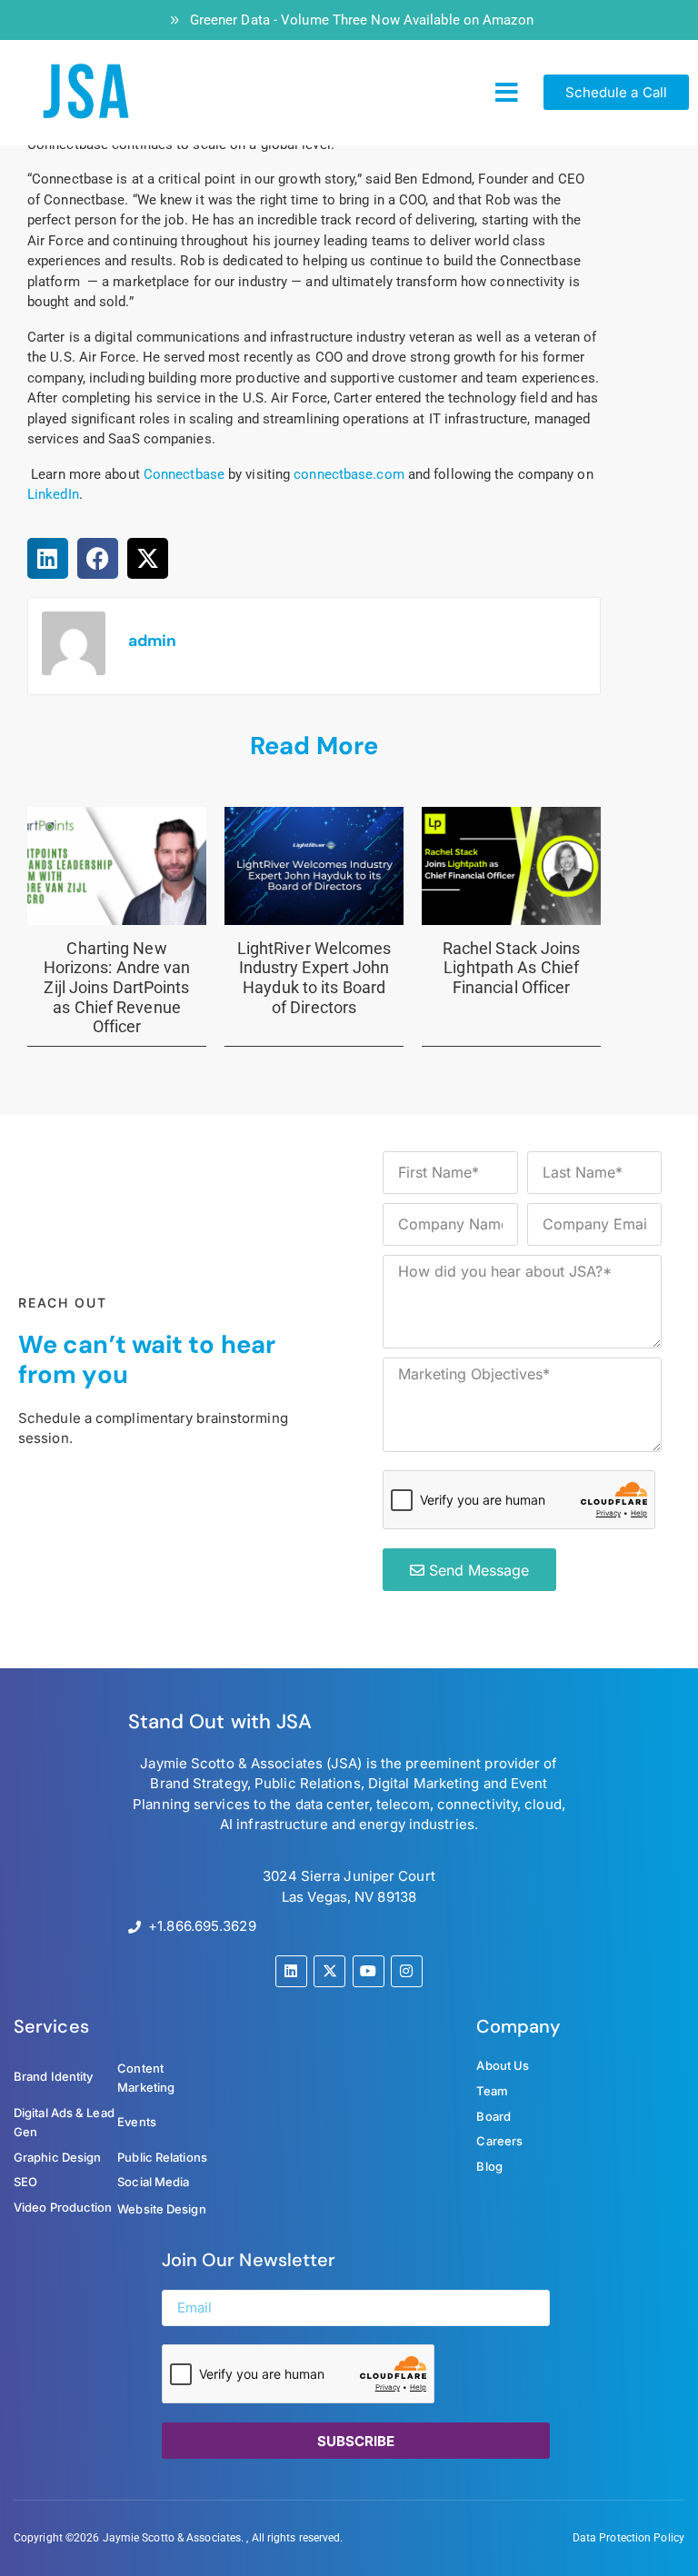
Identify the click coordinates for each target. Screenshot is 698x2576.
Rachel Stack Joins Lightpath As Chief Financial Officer (512, 968)
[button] (507, 93)
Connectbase (184, 474)
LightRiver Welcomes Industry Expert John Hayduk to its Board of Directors (314, 978)
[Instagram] (407, 1971)
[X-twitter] (329, 1971)
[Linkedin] (291, 1971)
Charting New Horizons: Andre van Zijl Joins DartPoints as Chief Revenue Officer (117, 987)
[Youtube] (369, 1971)
